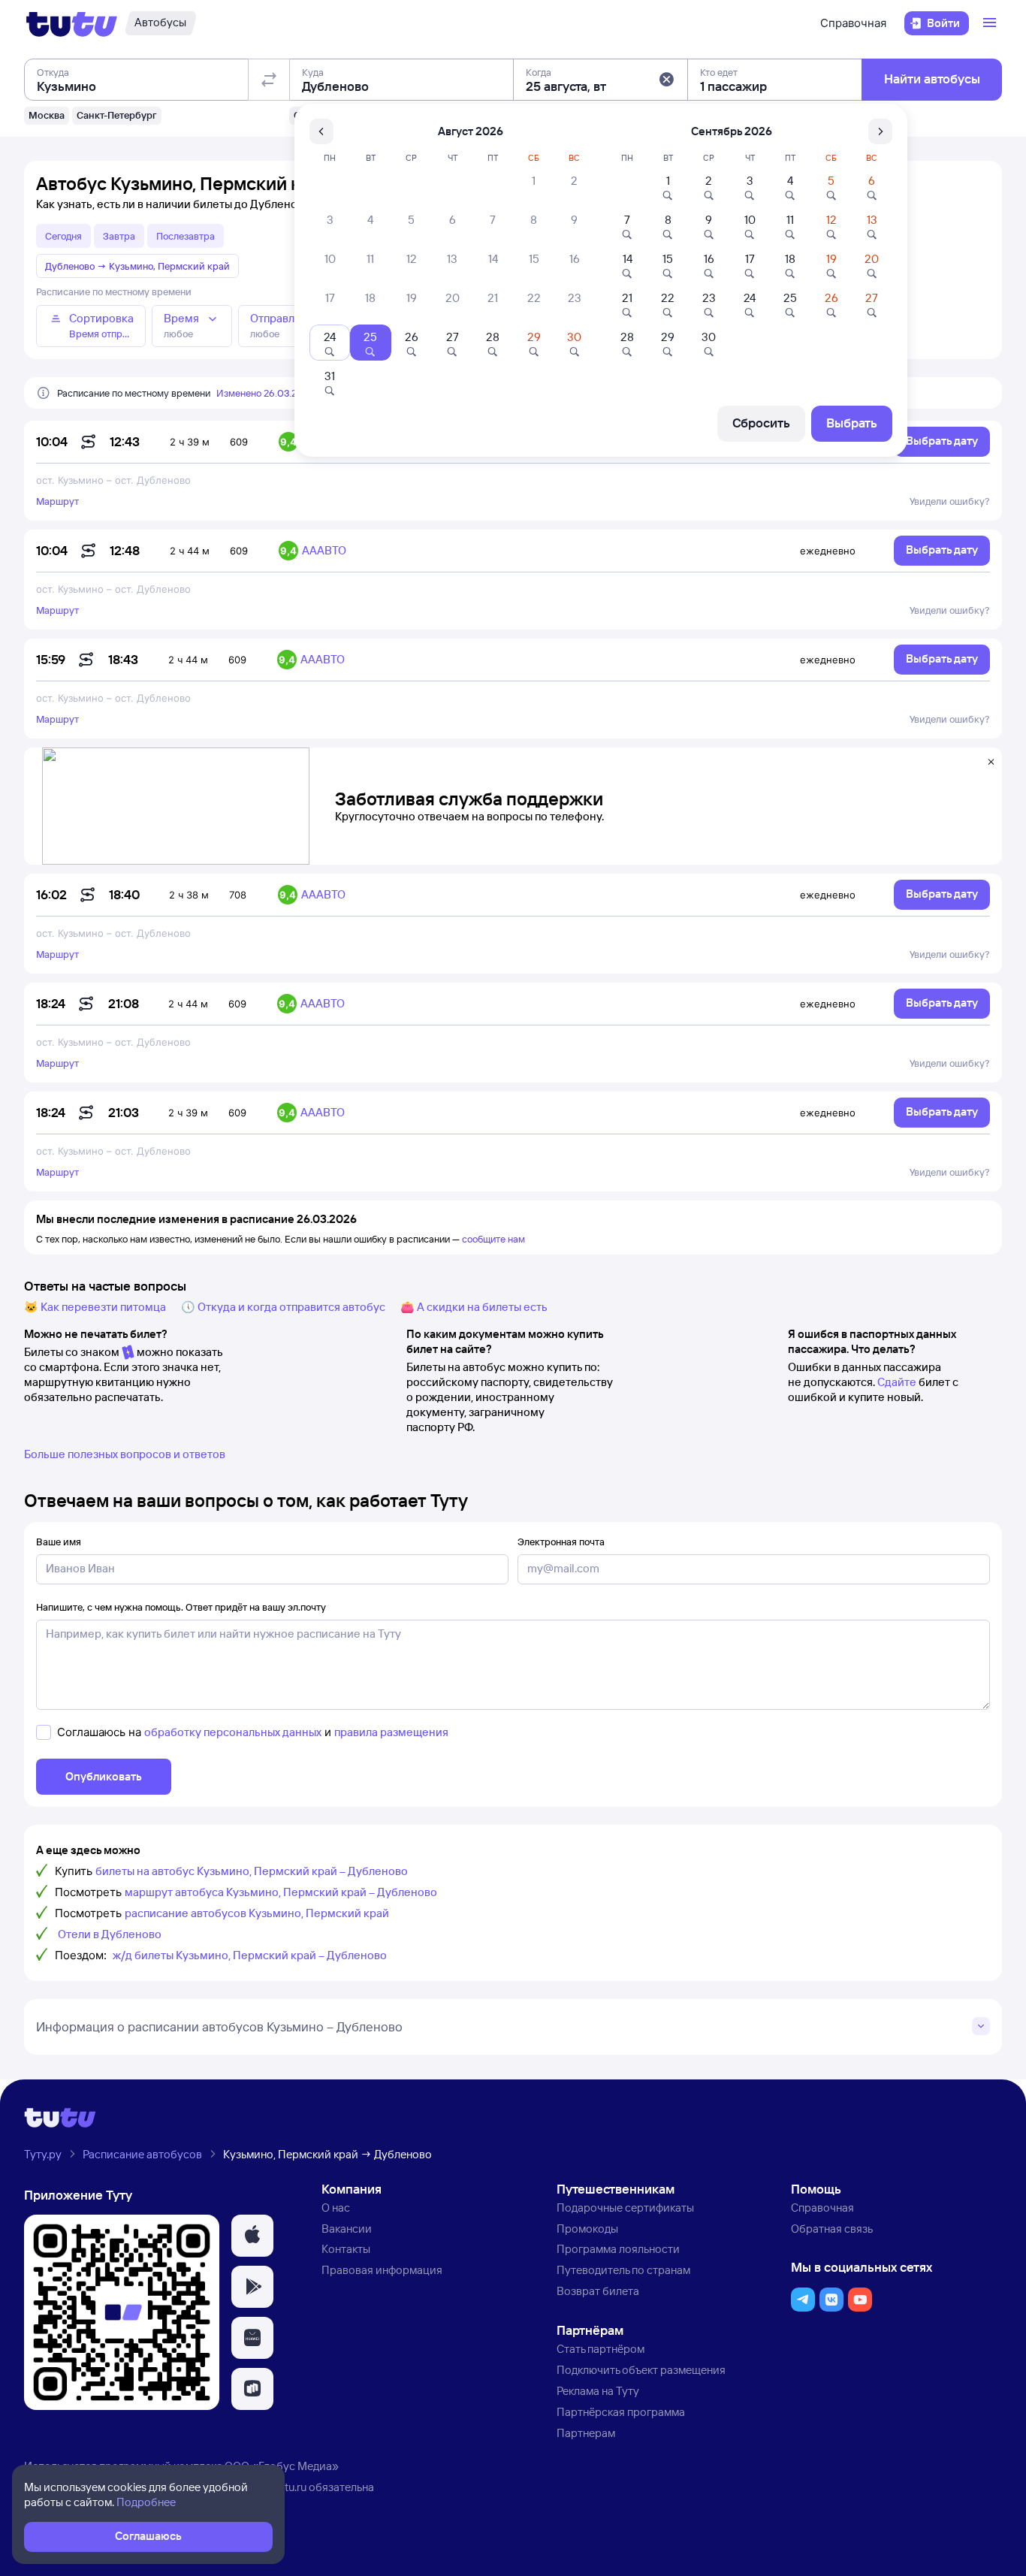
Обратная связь (832, 2229)
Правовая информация (382, 2270)
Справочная (853, 23)
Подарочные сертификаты (625, 2208)
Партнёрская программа (621, 2412)
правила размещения (391, 1732)
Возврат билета (598, 2291)
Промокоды (587, 2229)
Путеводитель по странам (623, 2270)
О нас (336, 2208)
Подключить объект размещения (641, 2370)
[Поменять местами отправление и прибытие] (269, 80)
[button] (666, 80)
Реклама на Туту (598, 2391)
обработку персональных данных (233, 1732)
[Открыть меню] (991, 23)
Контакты (346, 2249)
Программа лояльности (618, 2249)
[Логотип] (72, 23)
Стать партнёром (601, 2349)
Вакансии (347, 2229)
